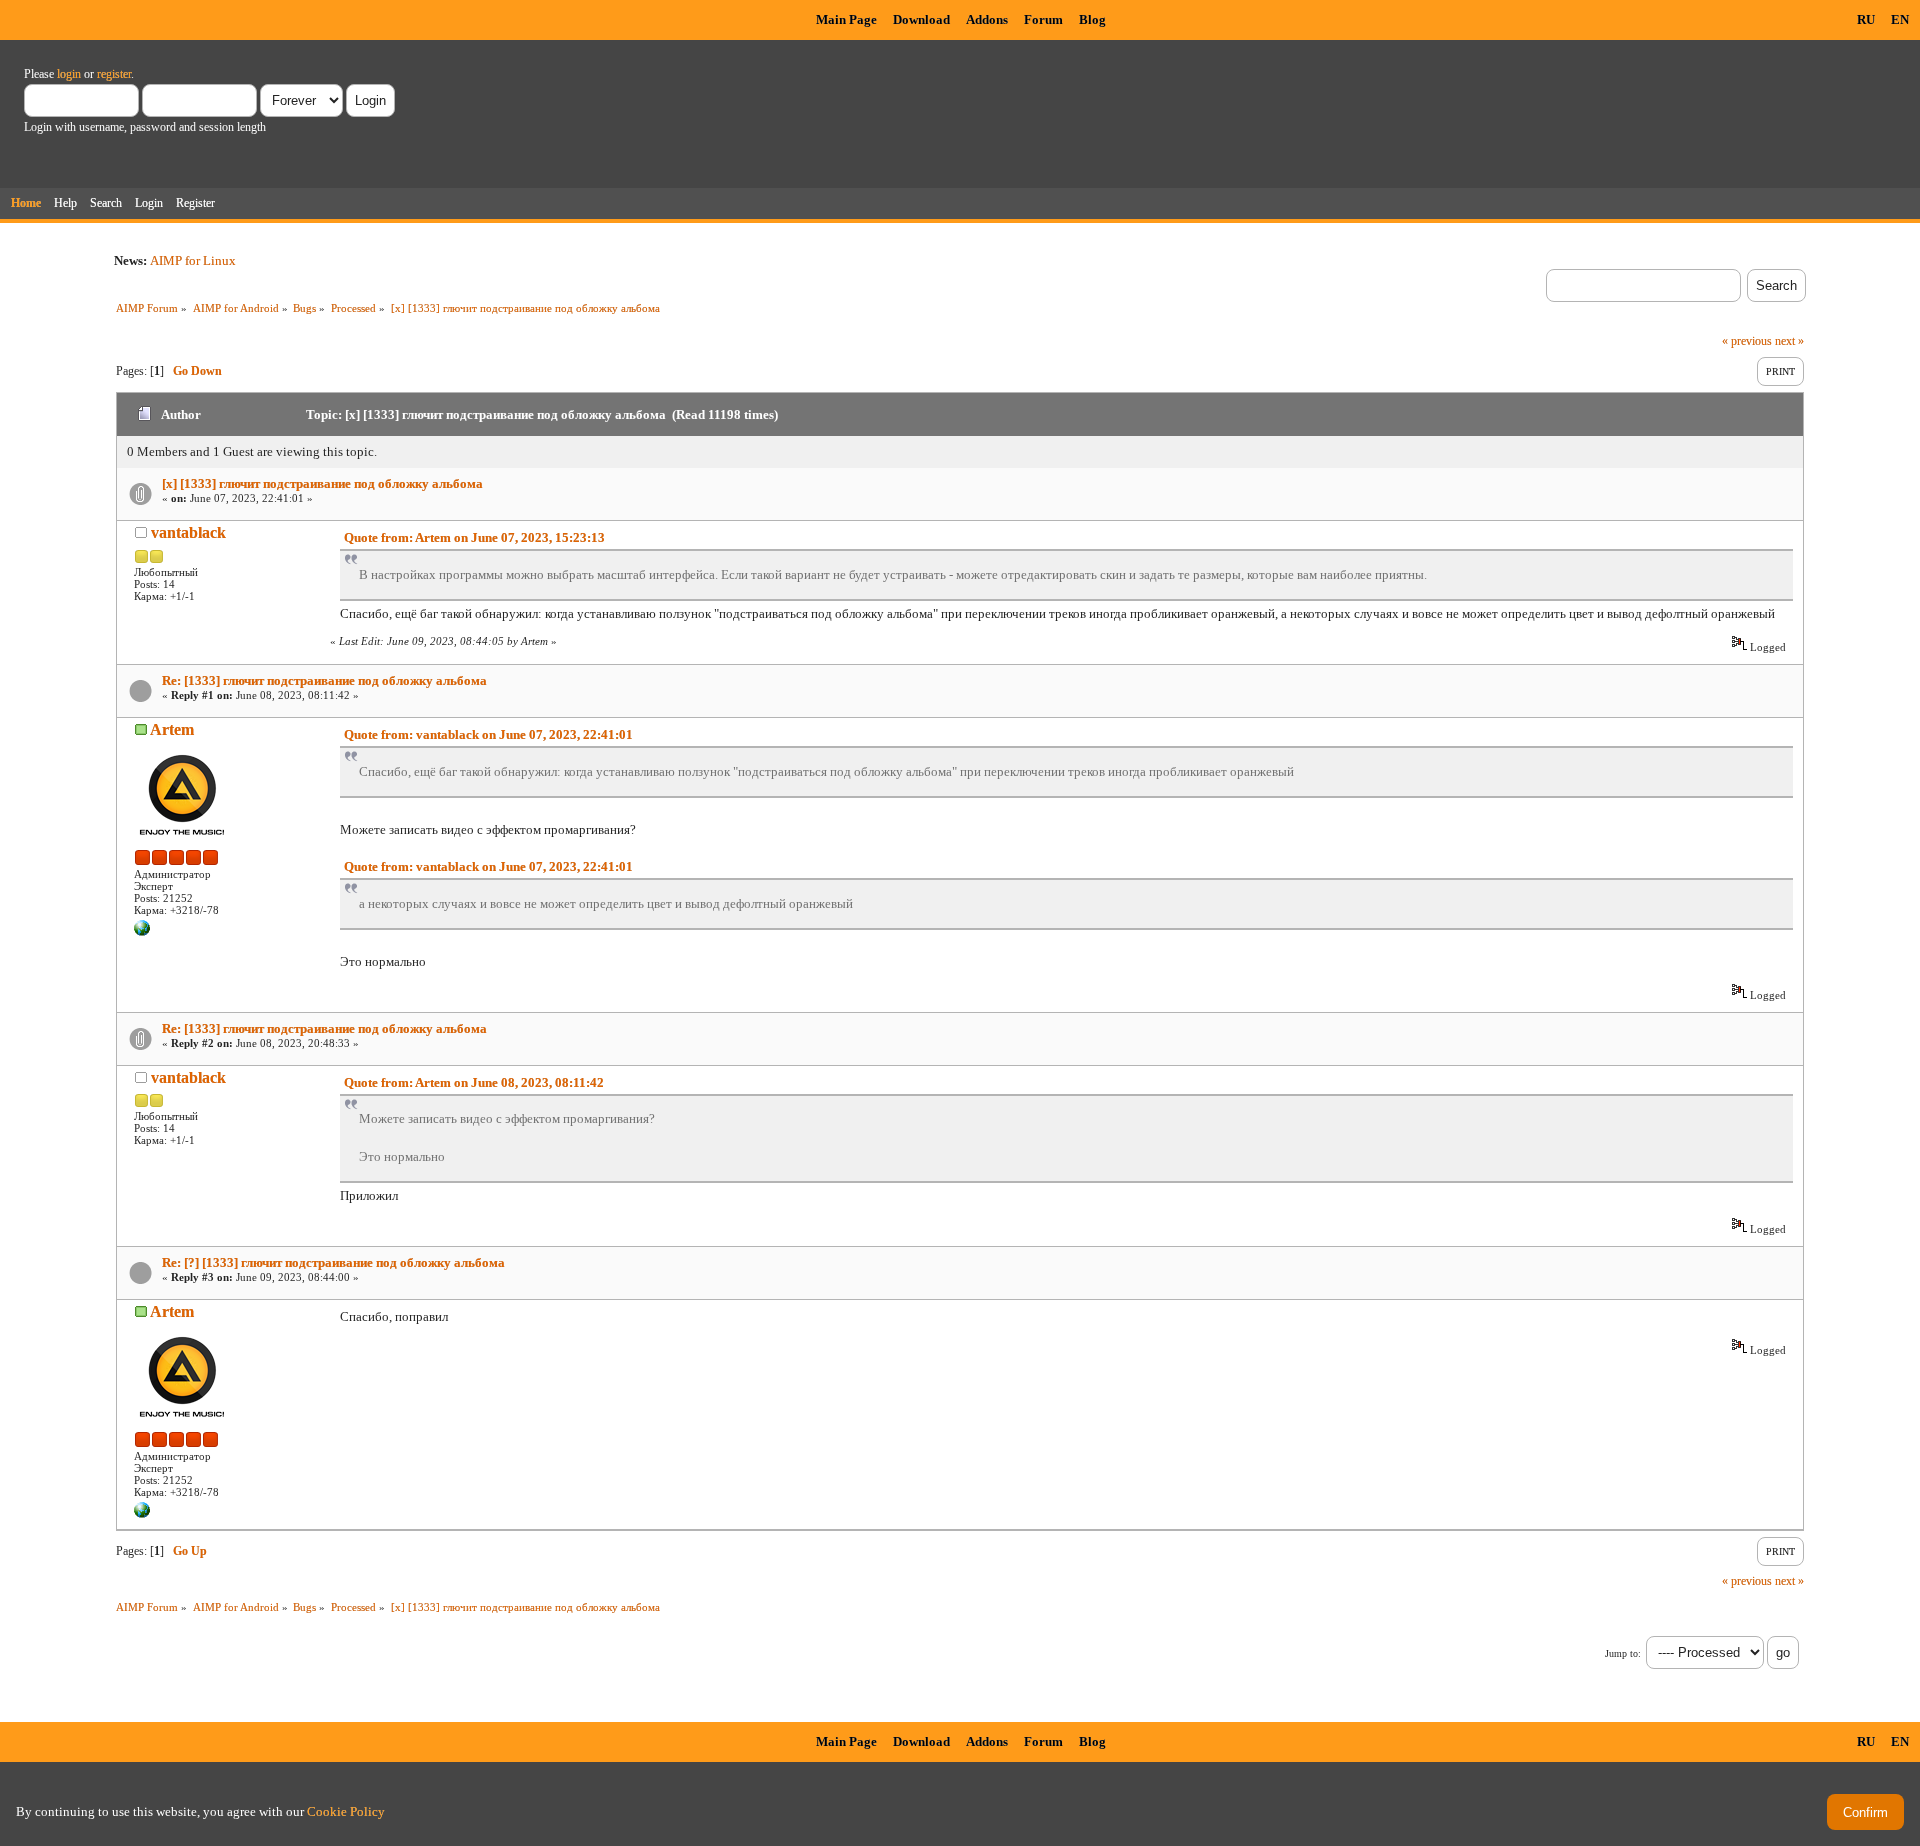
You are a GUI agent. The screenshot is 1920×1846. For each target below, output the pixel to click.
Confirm (1865, 1812)
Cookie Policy (346, 1811)
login (69, 74)
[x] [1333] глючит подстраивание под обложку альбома (322, 483)
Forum (1043, 19)
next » (1789, 341)
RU (1866, 19)
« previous (1747, 341)
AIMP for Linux (193, 260)
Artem (172, 729)
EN (1900, 19)
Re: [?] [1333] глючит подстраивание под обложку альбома (333, 1262)
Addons (987, 19)
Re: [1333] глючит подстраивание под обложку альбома (324, 680)
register (114, 74)
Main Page (846, 19)
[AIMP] (142, 932)
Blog (1092, 19)
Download (921, 19)
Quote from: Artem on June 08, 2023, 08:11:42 (474, 1082)
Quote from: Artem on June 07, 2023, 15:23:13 (474, 537)
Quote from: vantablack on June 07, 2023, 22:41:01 (488, 734)
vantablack (188, 532)
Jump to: (1623, 1653)
